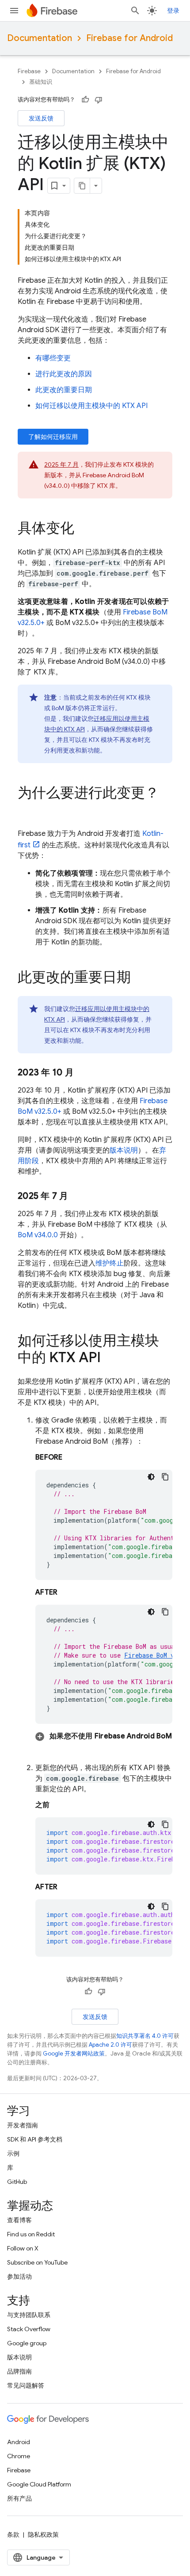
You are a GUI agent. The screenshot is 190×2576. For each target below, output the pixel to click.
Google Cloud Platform (39, 2484)
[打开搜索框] (135, 11)
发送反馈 (41, 118)
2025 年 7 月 (61, 464)
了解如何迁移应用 (53, 437)
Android (19, 2442)
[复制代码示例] (165, 1477)
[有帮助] (85, 100)
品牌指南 (19, 2371)
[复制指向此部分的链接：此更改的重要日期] (140, 978)
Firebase (29, 71)
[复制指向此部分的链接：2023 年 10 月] (83, 1073)
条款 (13, 2535)
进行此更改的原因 (64, 374)
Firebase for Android (129, 38)
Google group (27, 2343)
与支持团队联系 (29, 2315)
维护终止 (110, 1263)
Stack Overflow (29, 2329)
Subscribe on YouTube (37, 2262)
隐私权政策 (43, 2535)
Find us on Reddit (31, 2234)
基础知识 (41, 82)
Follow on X (23, 2248)
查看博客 (19, 2220)
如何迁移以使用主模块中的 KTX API (91, 406)
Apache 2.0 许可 (110, 2045)
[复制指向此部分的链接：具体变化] (83, 529)
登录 (173, 11)
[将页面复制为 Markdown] (82, 186)
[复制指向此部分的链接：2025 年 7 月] (77, 1196)
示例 (13, 2153)
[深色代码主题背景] (151, 1477)
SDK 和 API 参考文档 (35, 2139)
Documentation (40, 38)
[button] (104, 1736)
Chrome (19, 2456)
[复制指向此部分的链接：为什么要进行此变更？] (27, 811)
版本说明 (124, 1150)
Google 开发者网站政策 (74, 2054)
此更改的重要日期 (64, 390)
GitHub (17, 2182)
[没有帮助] (99, 100)
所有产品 (19, 2498)
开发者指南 (23, 2125)
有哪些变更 (53, 358)
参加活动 (19, 2276)
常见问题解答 (26, 2385)
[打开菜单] (14, 11)
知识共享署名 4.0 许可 (145, 2036)
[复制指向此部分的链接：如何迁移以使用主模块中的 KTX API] (110, 1359)
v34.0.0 (38, 1235)
